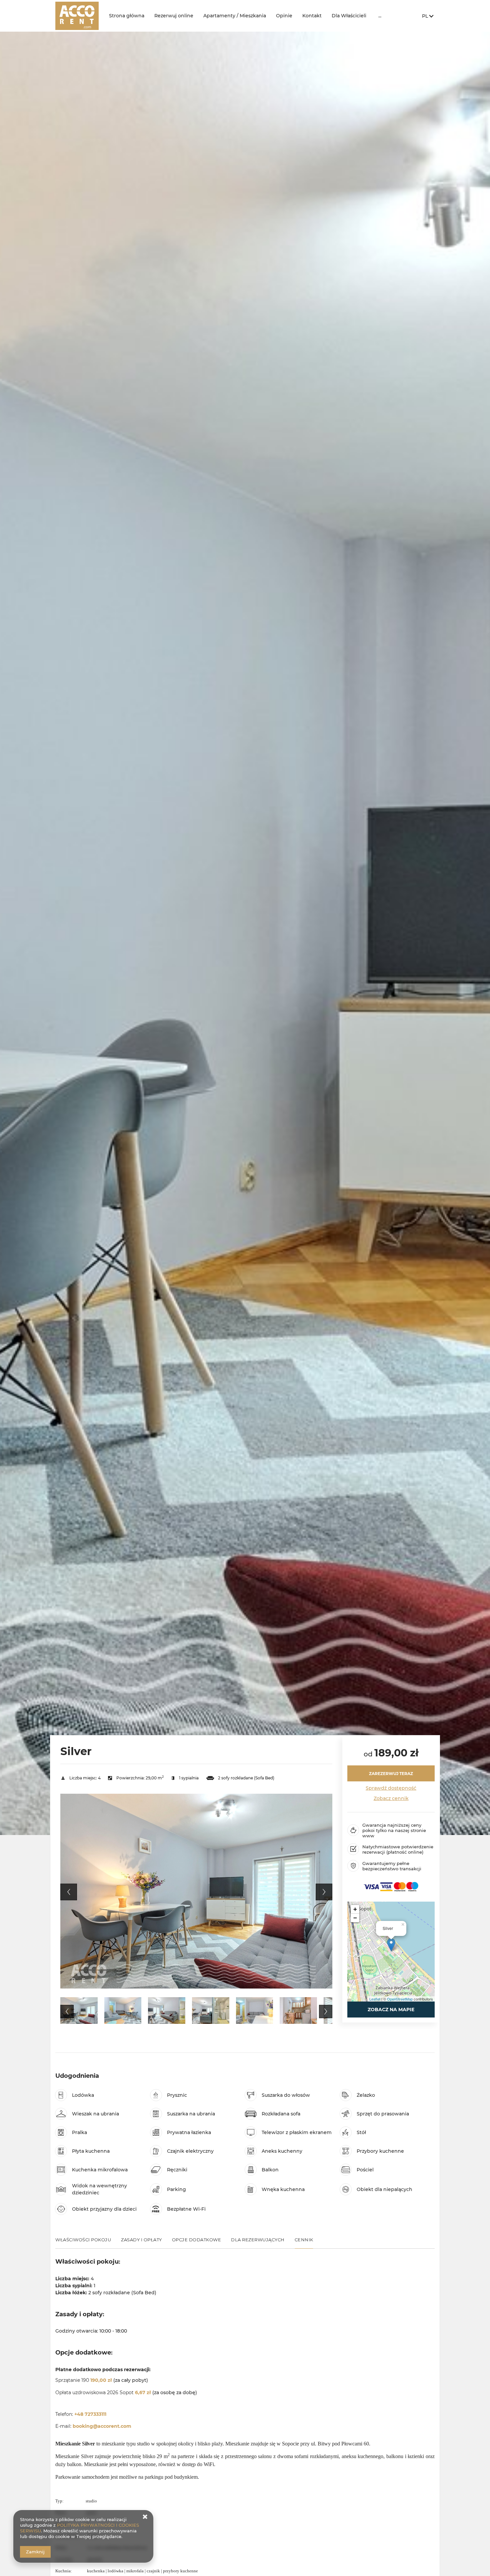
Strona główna (127, 16)
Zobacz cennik (391, 1798)
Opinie (284, 16)
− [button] (355, 1918)
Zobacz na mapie (391, 2010)
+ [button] (355, 1909)
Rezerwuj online (174, 16)
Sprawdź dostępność (391, 1788)
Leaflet (375, 1999)
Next (324, 1892)
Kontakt (312, 16)
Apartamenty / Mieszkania (235, 16)
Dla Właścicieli (349, 16)
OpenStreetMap (400, 1999)
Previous (69, 1892)
